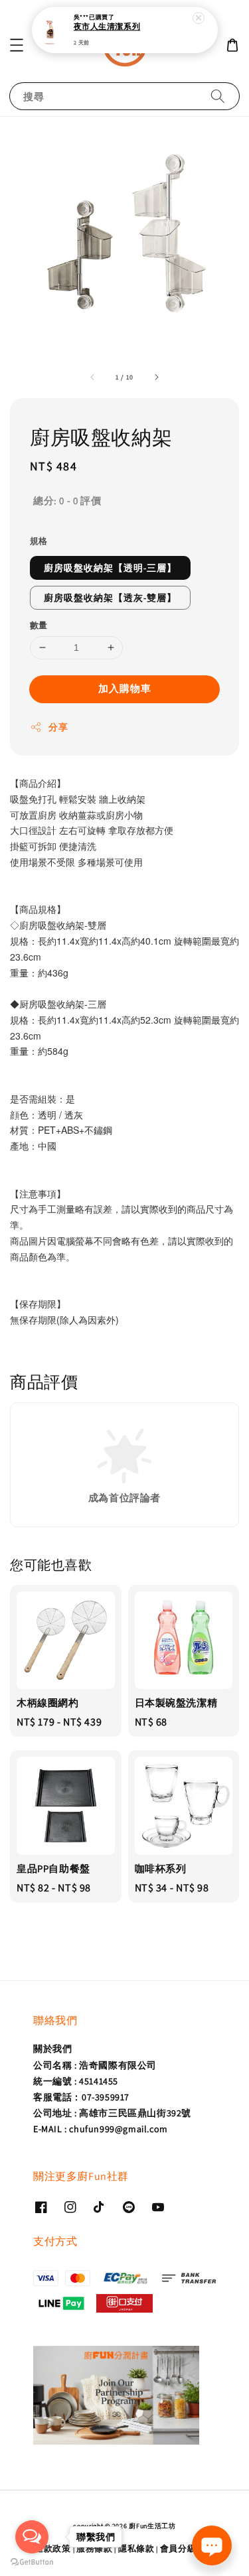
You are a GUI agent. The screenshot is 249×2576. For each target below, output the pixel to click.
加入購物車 (125, 688)
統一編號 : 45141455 (76, 2081)
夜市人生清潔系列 (107, 27)
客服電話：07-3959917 (81, 2097)
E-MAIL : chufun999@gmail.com (101, 2129)
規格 (39, 541)
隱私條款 (136, 2548)
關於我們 (52, 2049)
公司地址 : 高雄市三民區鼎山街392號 (112, 2113)
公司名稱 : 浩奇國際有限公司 (95, 2065)
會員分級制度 (187, 2548)
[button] (17, 45)
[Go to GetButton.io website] (32, 2562)
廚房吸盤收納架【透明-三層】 (110, 568)
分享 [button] (58, 727)
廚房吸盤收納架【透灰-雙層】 (110, 598)
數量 (39, 625)
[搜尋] (218, 96)
